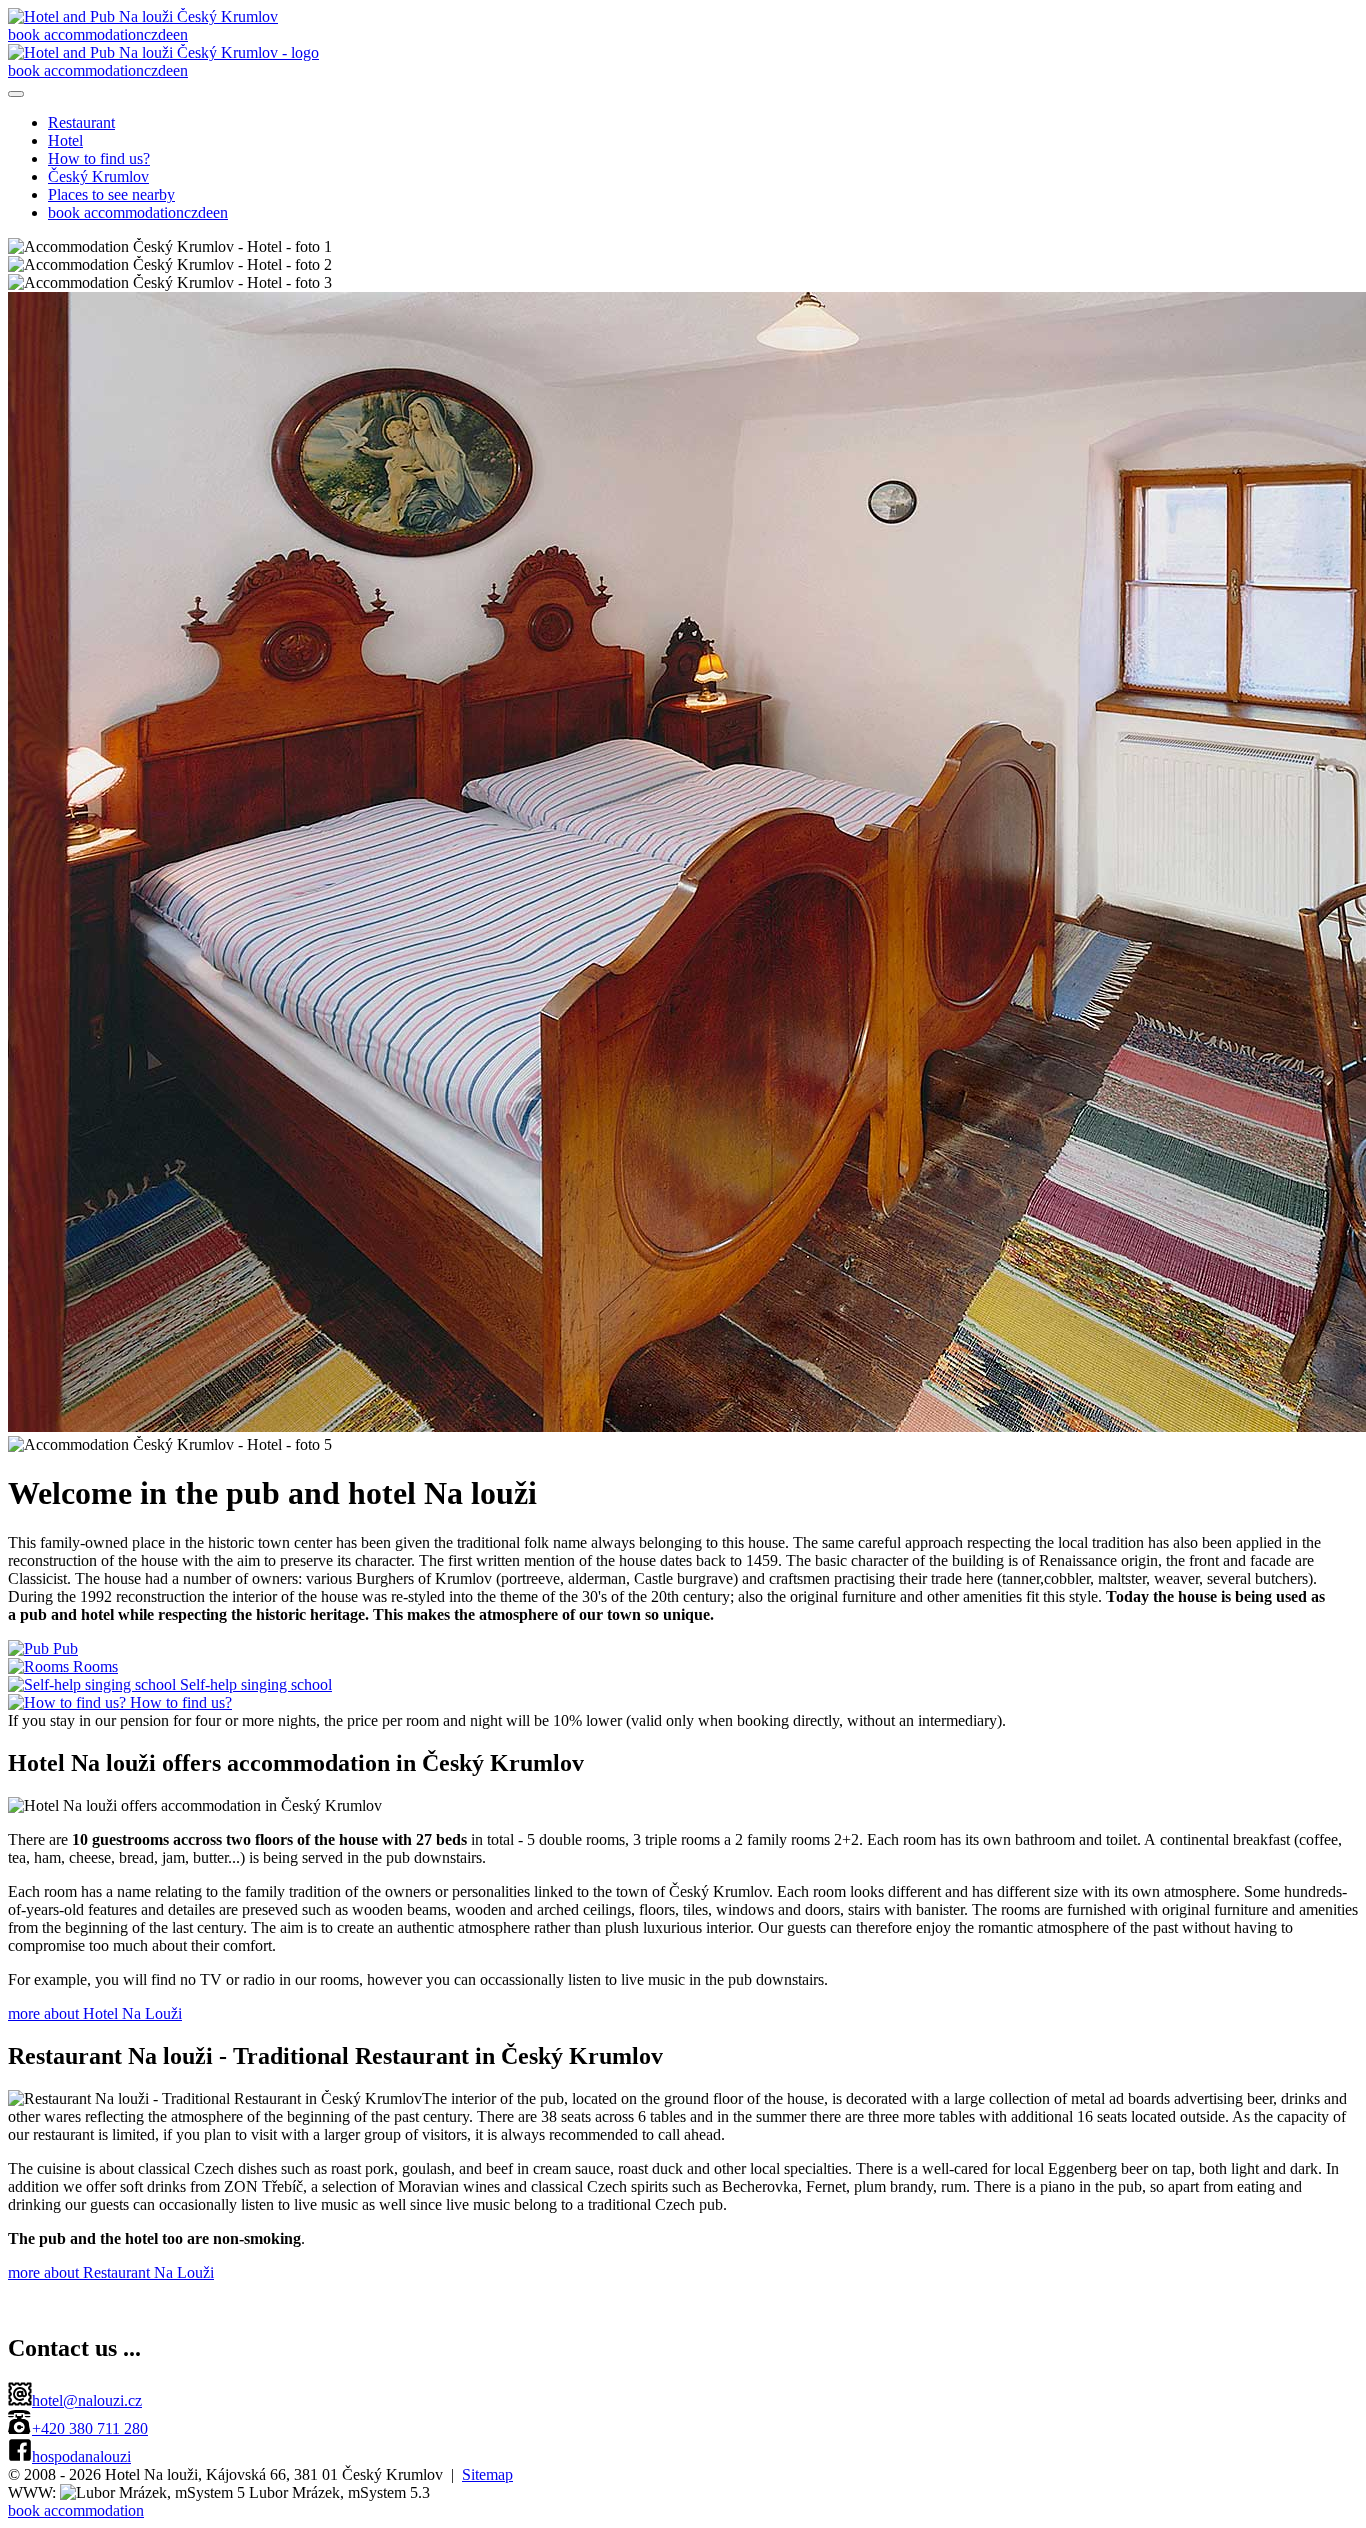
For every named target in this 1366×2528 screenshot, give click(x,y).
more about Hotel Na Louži (95, 2013)
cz (151, 34)
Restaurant (81, 122)
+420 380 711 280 (90, 2428)
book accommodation (76, 34)
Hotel (65, 140)
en (180, 34)
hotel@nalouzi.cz (87, 2400)
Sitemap (487, 2474)
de (165, 34)
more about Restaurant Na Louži (111, 2272)
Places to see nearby (111, 194)
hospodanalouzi (81, 2456)
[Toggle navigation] (16, 94)
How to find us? (99, 158)
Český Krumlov (98, 176)
